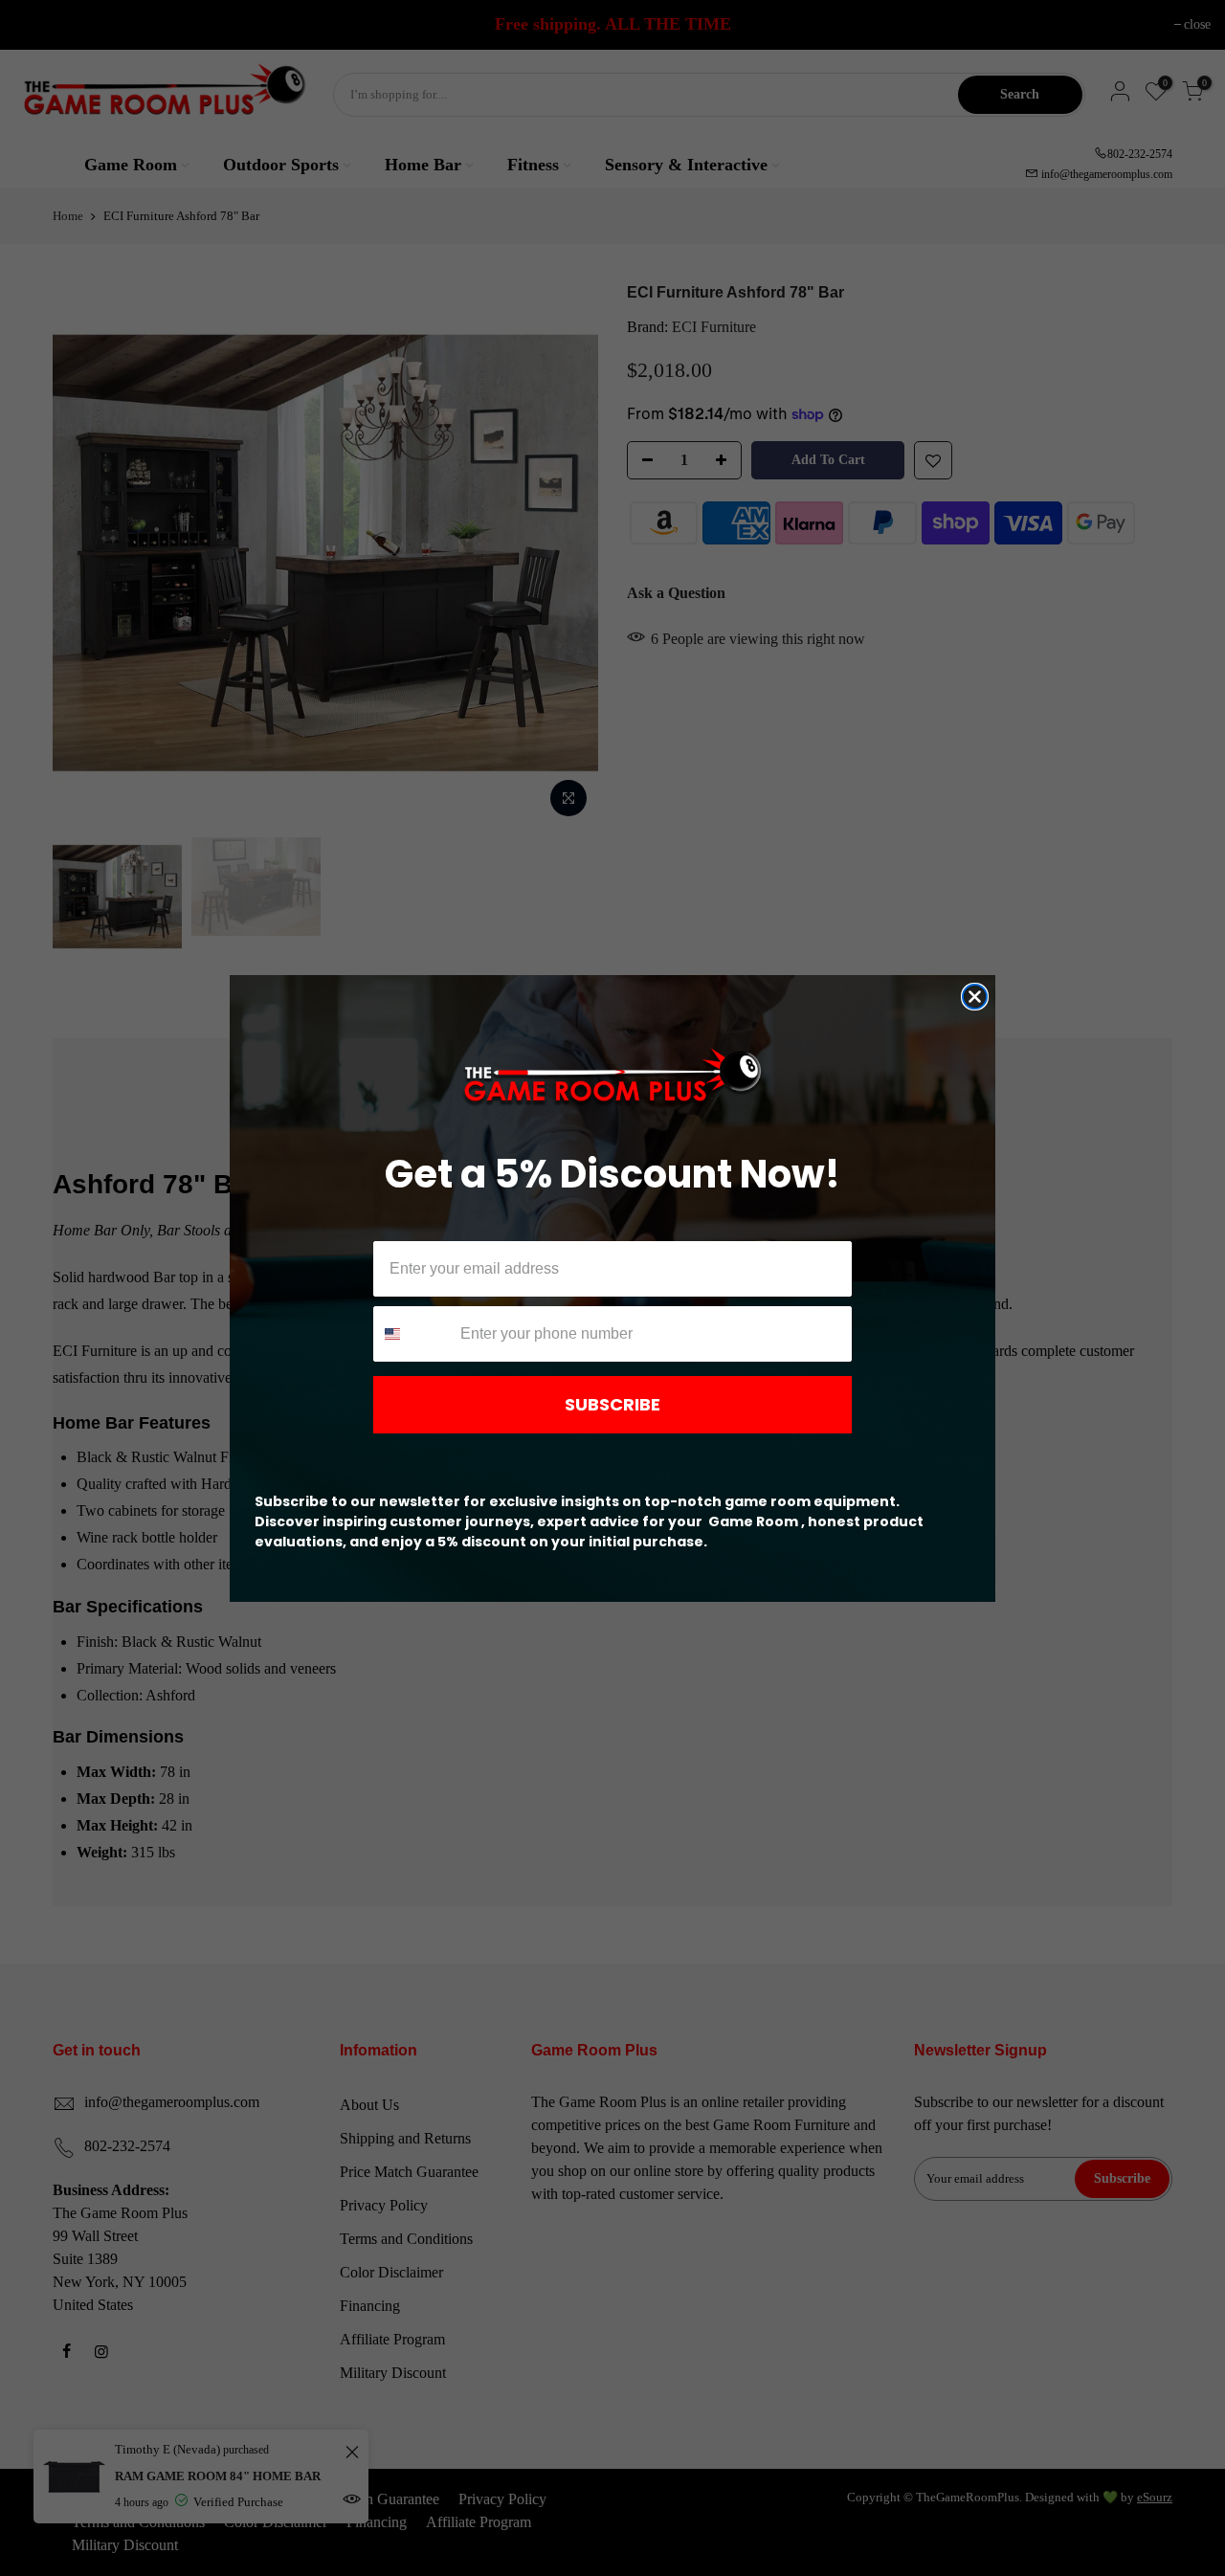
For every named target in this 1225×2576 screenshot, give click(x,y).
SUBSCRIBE (612, 1404)
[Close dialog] (975, 997)
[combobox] (412, 1334)
